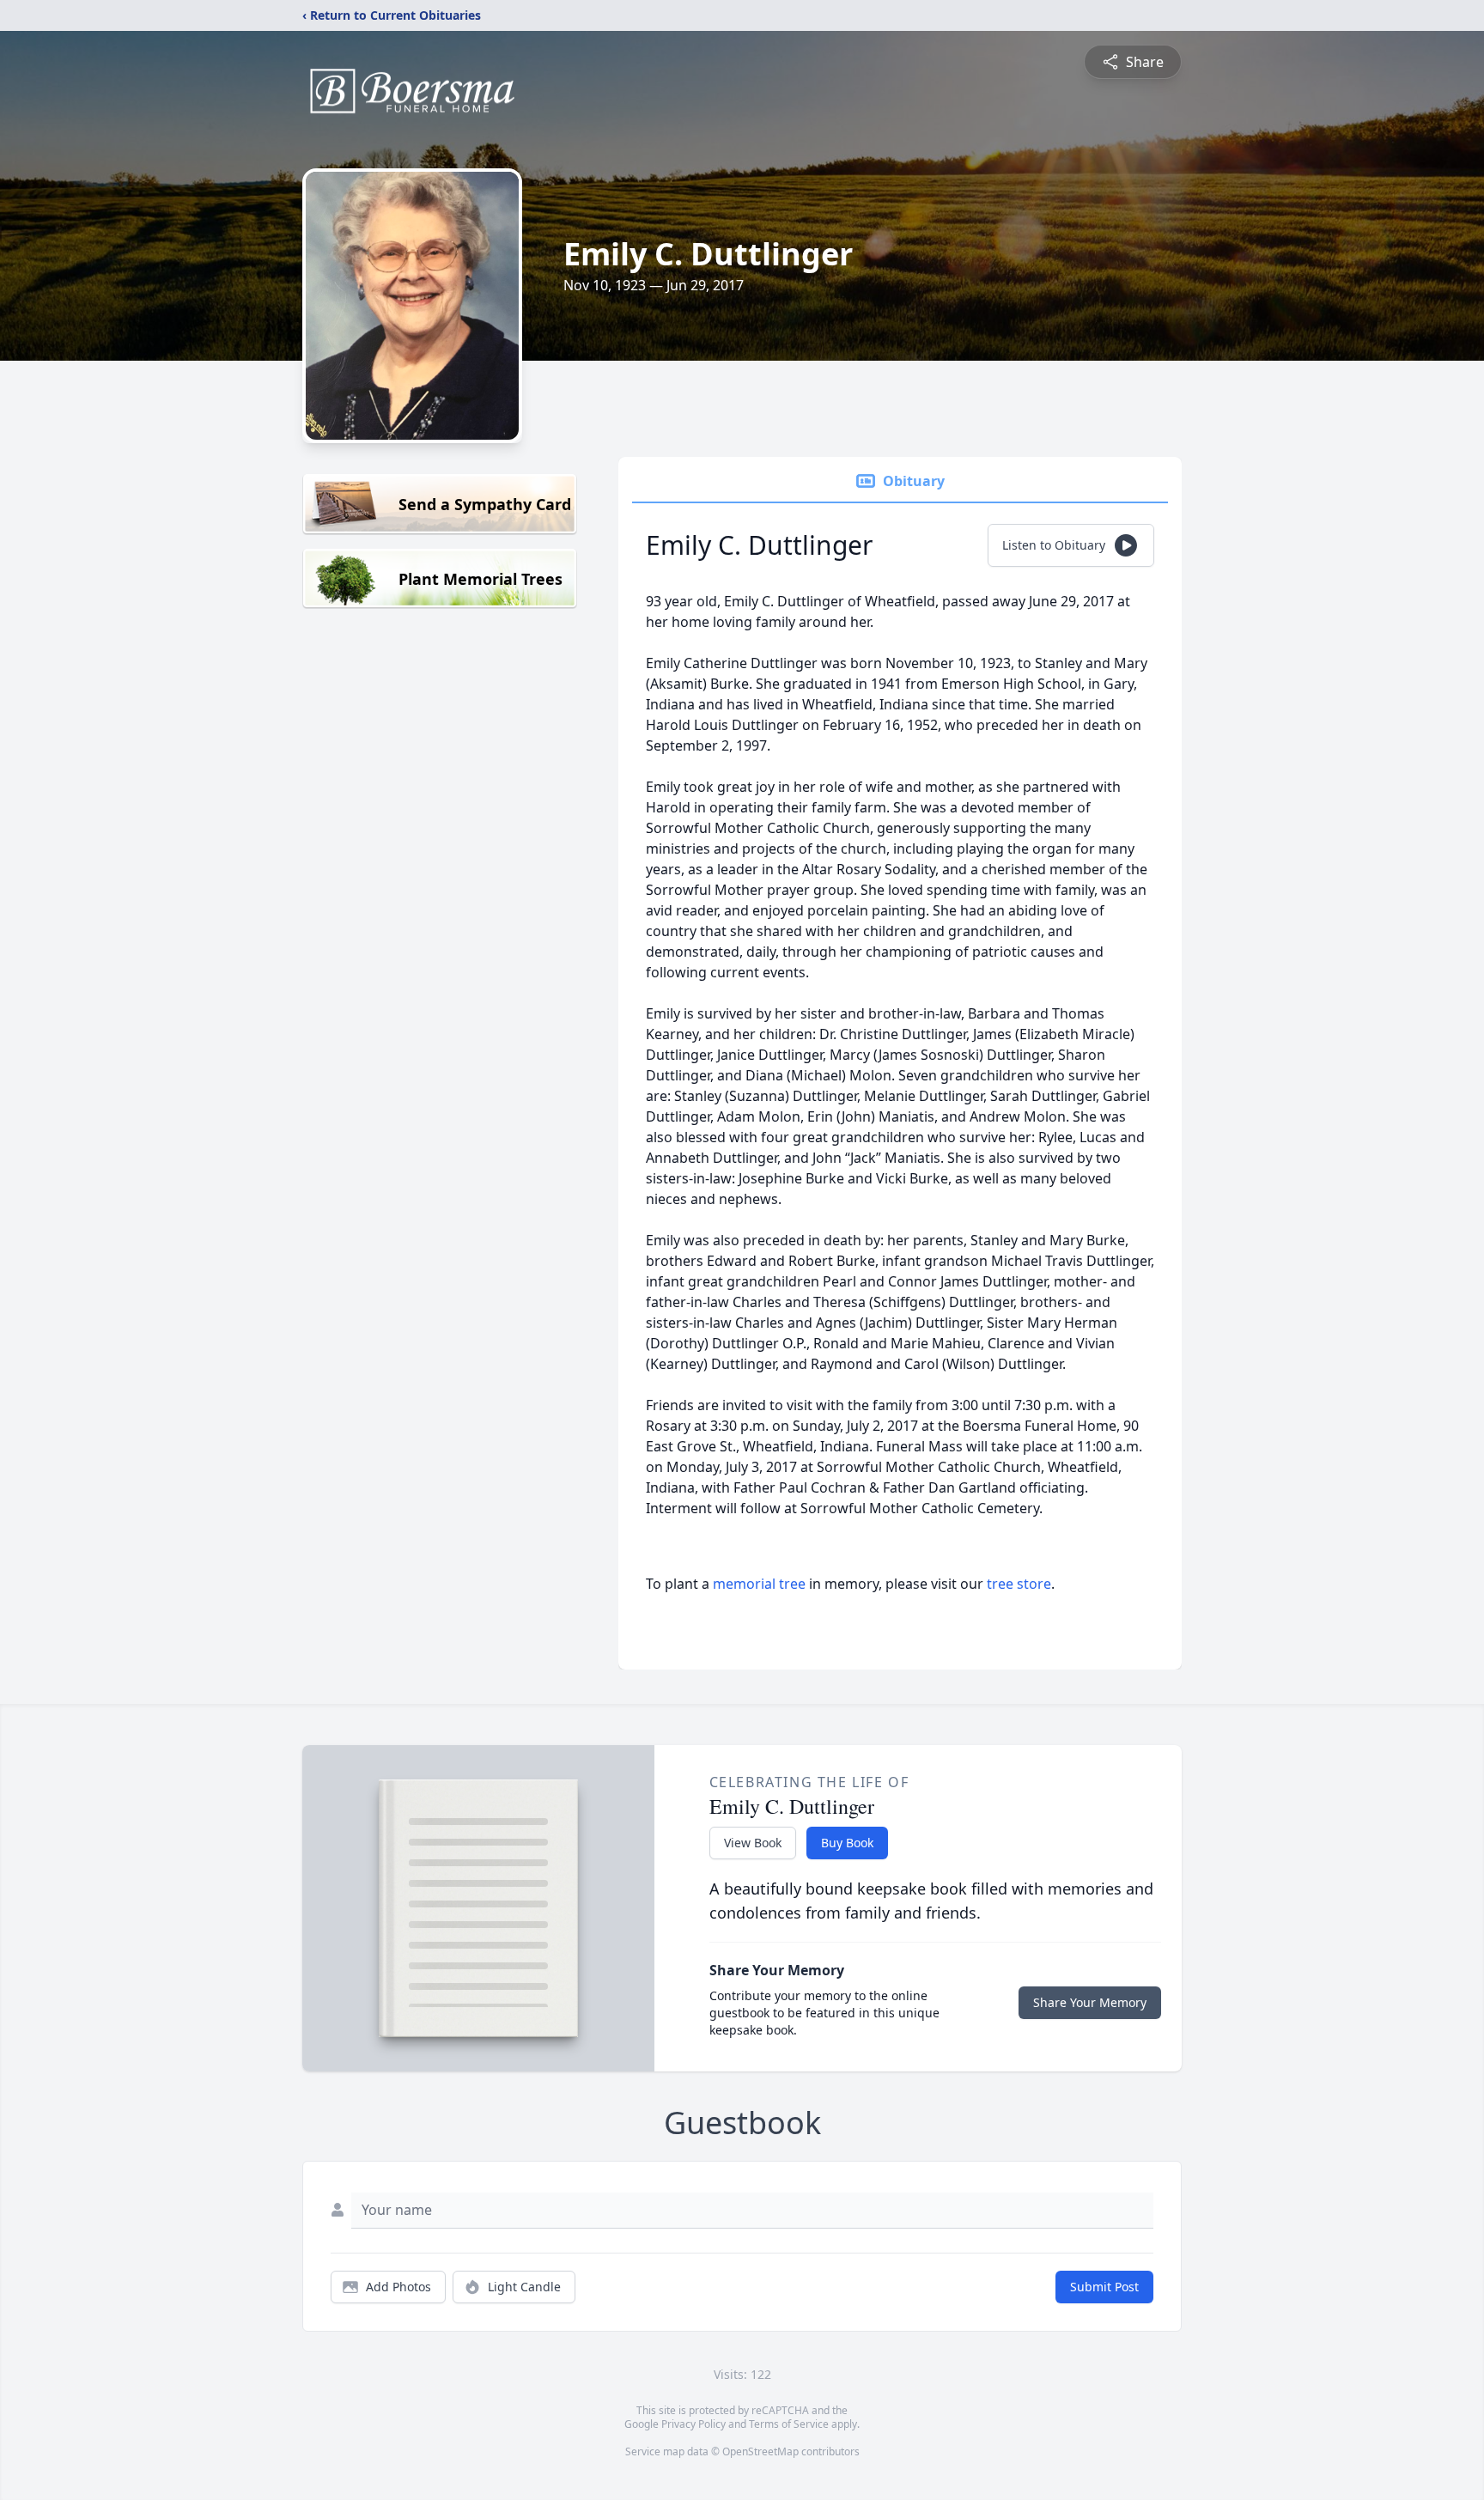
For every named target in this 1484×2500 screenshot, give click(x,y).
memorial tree (759, 1584)
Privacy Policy (693, 2424)
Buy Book (847, 1843)
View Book (753, 1843)
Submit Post (1104, 2287)
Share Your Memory (1090, 2002)
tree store (1019, 1584)
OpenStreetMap (760, 2451)
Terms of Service (789, 2424)
